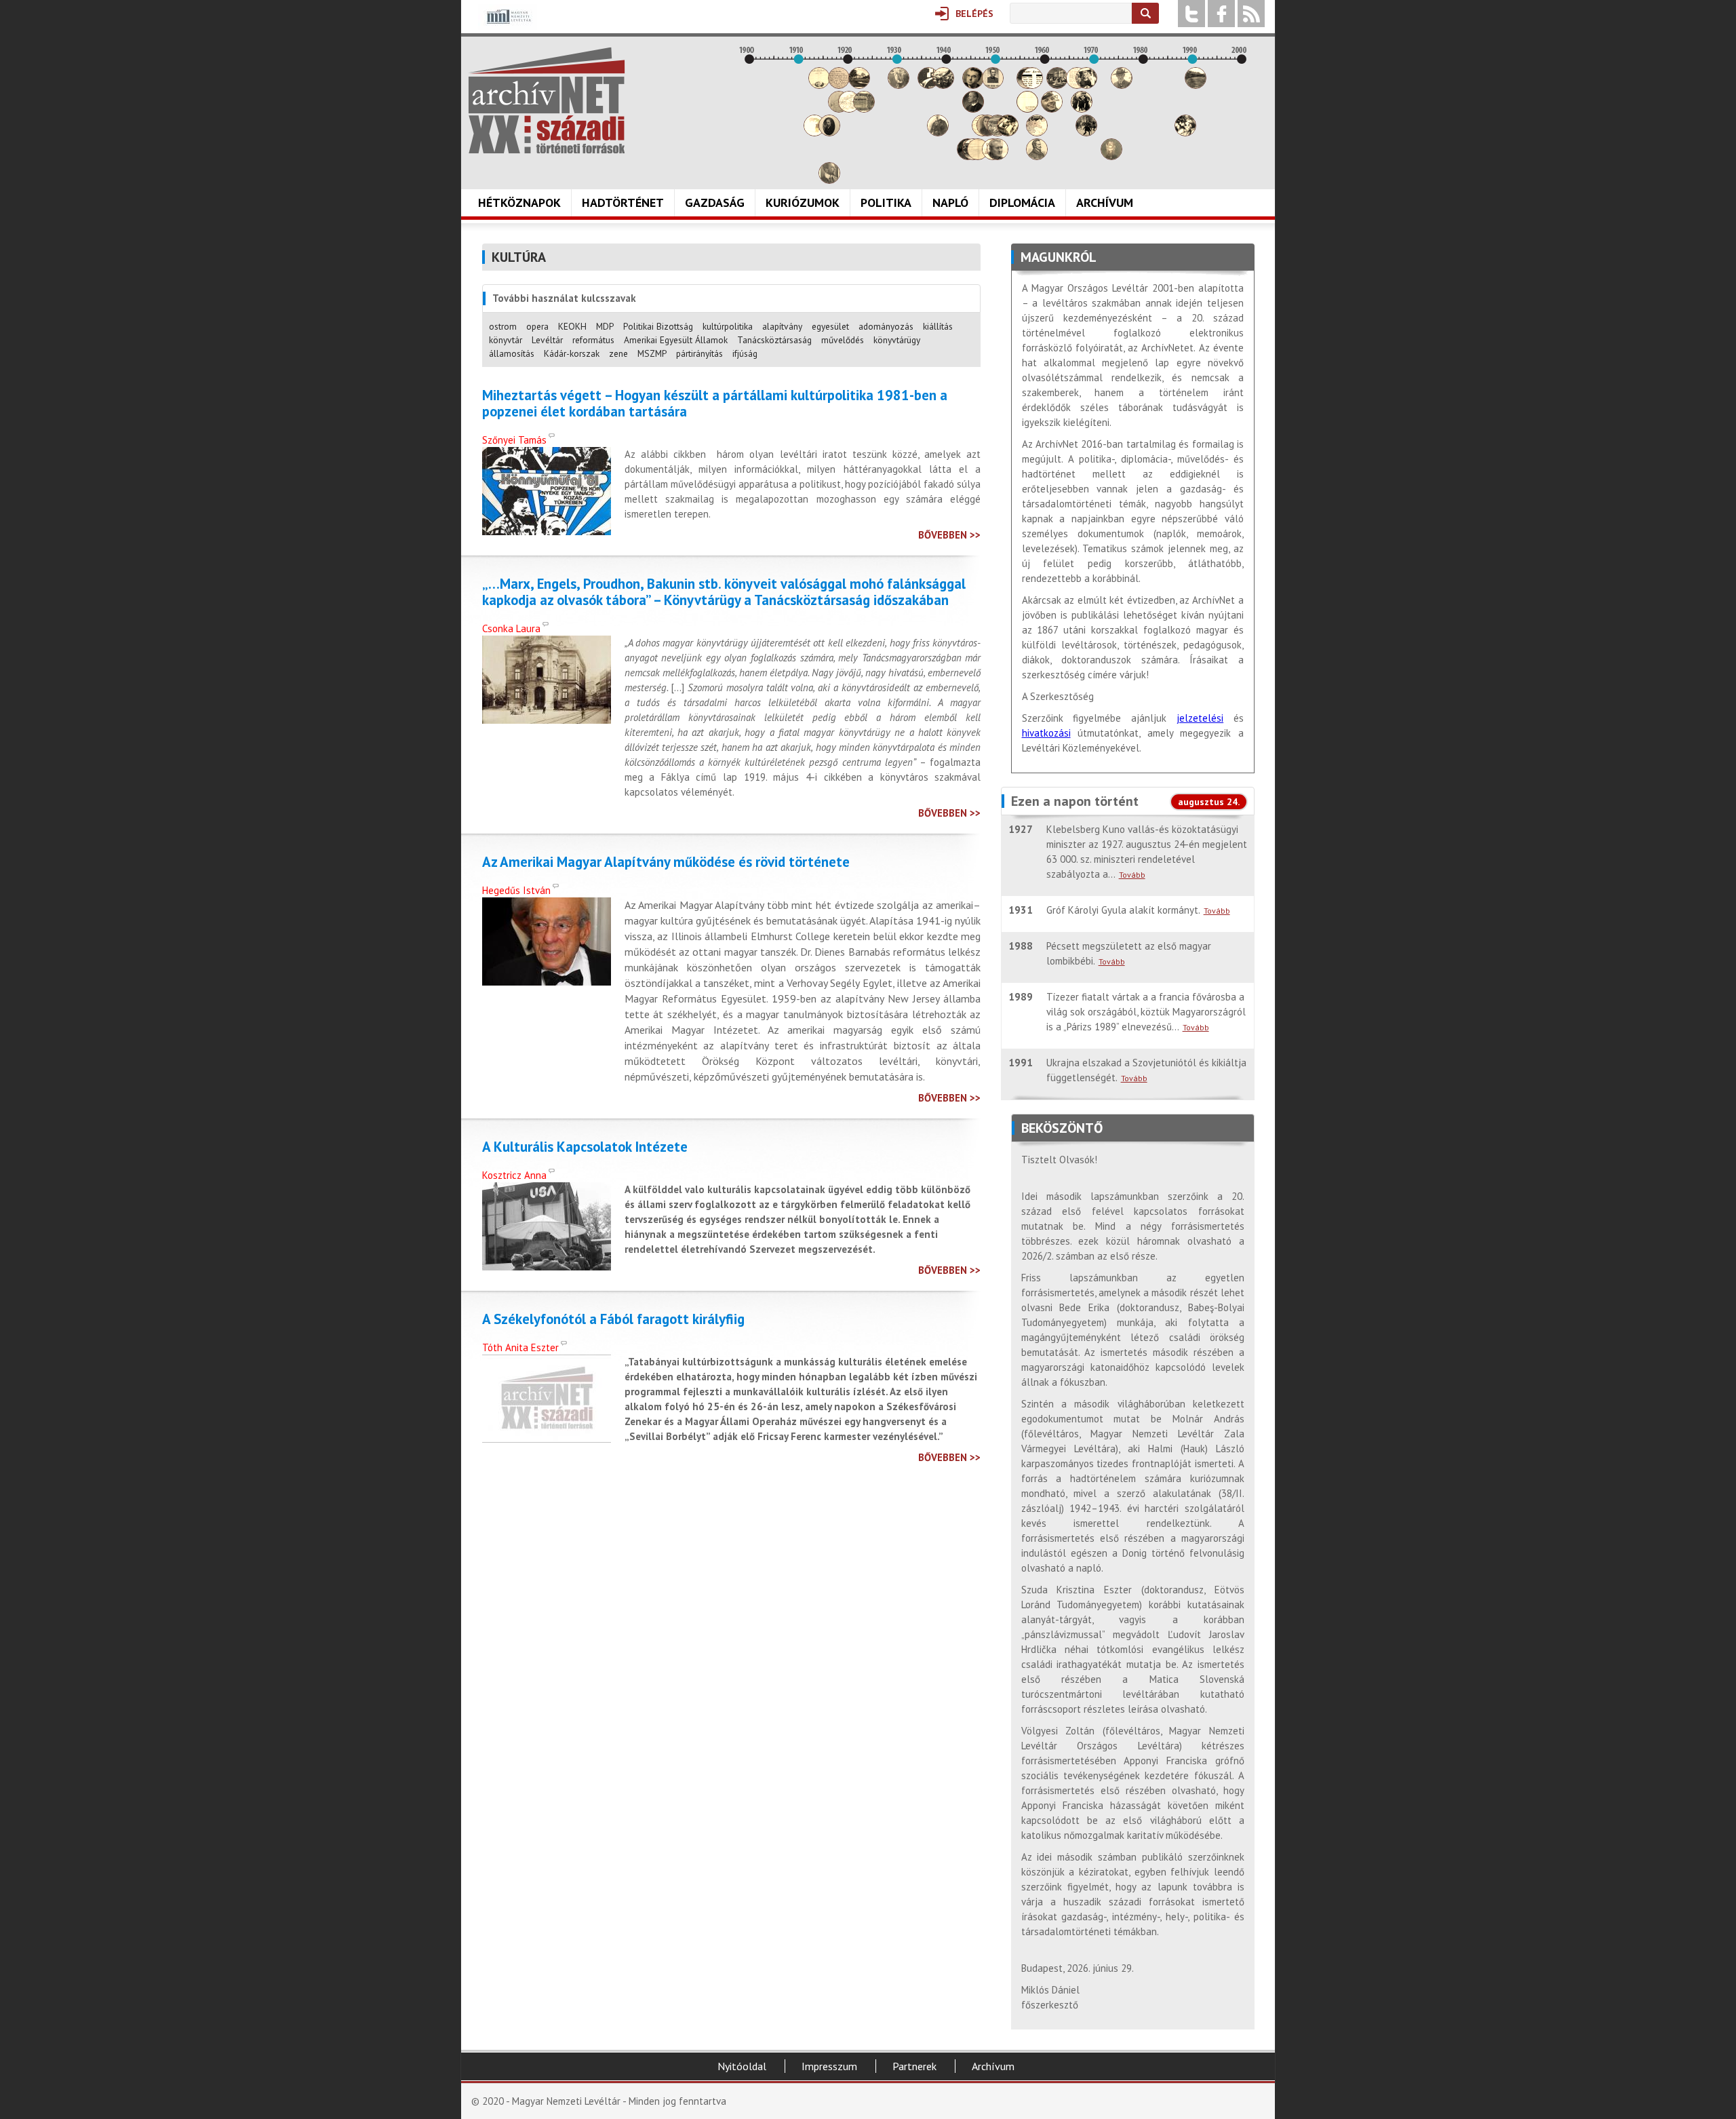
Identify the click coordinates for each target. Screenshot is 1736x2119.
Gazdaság (715, 202)
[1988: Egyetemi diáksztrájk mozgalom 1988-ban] (1185, 133)
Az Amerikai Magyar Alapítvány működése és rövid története (666, 862)
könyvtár (506, 340)
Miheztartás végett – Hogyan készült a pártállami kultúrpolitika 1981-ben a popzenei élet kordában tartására (715, 404)
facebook (1221, 14)
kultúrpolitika (728, 326)
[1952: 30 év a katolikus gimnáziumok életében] (1008, 133)
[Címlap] (547, 100)
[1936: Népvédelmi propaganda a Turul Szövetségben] (928, 85)
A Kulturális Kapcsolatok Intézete (585, 1147)
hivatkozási (1046, 733)
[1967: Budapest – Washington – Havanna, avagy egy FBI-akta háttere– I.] (1082, 109)
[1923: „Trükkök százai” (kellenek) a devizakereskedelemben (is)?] (864, 109)
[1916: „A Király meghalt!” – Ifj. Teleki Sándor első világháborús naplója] (829, 133)
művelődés (843, 340)
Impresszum (829, 2066)
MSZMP (652, 353)
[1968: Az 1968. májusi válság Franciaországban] (1086, 133)
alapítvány (782, 326)
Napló (950, 202)
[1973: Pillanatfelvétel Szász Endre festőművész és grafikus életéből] (1111, 156)
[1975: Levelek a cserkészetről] (1122, 85)
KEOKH (572, 326)
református (593, 340)
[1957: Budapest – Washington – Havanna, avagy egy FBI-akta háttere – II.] (1032, 85)
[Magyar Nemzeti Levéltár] (508, 26)
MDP (605, 326)
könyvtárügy (897, 340)
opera (537, 326)
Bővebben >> (949, 535)
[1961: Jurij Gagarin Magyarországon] (1052, 109)
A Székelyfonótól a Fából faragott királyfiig (613, 1319)
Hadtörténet (623, 202)
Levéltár (547, 340)
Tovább (1132, 875)
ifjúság (745, 353)
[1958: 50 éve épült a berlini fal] (1037, 133)
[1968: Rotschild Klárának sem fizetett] (1086, 85)
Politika (886, 202)
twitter (1191, 14)
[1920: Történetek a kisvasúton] (849, 109)
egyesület (830, 326)
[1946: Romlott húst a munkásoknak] (978, 156)
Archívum (1105, 202)
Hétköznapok (519, 202)
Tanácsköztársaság (774, 340)
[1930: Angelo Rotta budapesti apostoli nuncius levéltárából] (899, 85)
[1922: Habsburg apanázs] (859, 85)
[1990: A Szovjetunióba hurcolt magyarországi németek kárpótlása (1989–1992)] (1196, 85)
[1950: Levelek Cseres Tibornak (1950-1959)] (998, 156)
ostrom (503, 326)
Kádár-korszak (572, 353)
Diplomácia (1022, 202)
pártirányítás (699, 353)
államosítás (512, 353)
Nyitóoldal (742, 2066)
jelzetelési (1200, 718)
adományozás (886, 326)
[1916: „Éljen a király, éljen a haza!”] (829, 180)
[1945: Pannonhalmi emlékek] (973, 109)
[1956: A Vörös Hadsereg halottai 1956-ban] (1027, 109)
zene (618, 353)
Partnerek (914, 2066)
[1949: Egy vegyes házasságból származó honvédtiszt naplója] (993, 85)
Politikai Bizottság (658, 326)
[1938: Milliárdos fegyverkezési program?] (938, 133)
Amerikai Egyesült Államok (676, 340)
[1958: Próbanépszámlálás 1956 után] (1037, 156)
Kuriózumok (803, 202)
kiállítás (938, 326)
